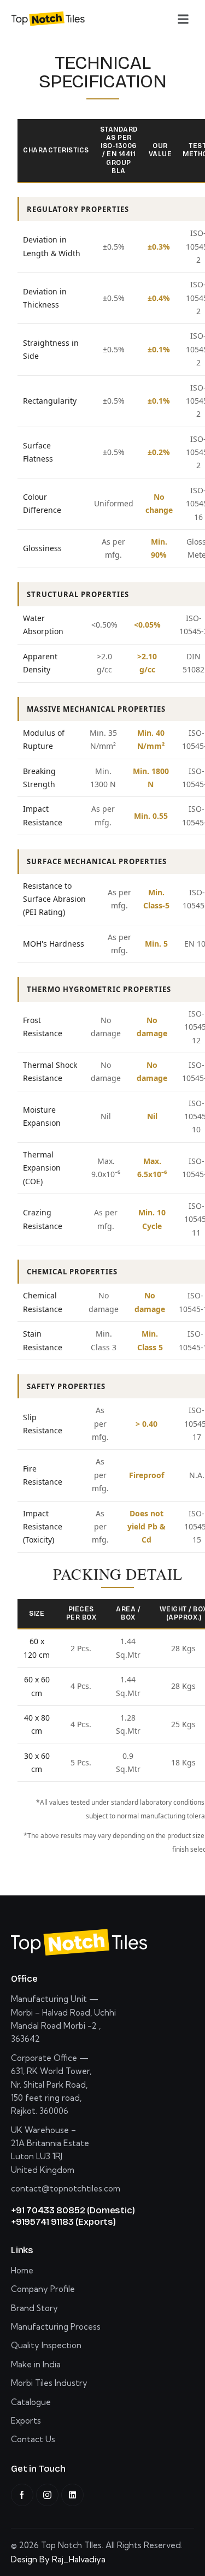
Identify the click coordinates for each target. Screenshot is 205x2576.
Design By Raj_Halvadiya (58, 2559)
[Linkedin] (72, 2495)
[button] (183, 19)
